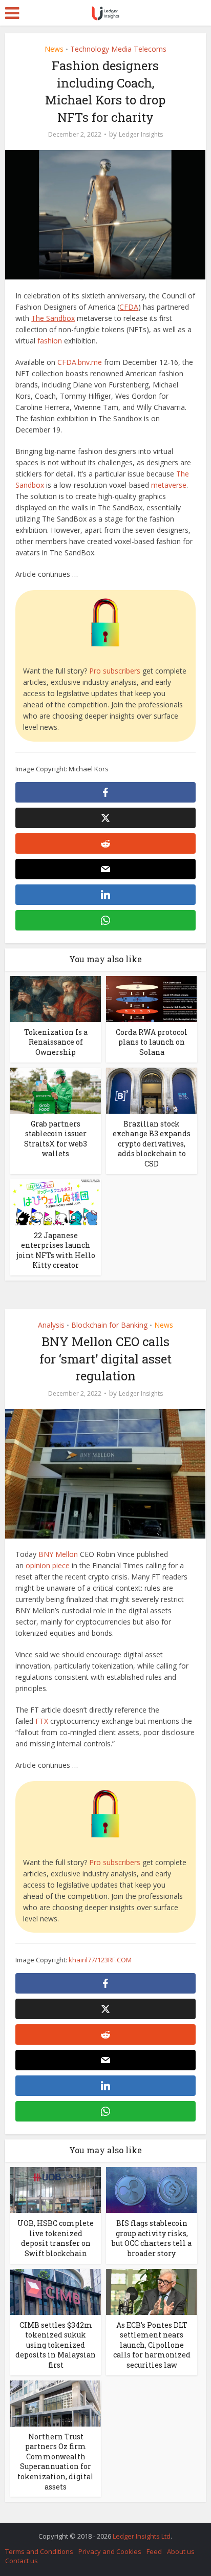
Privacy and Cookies (110, 2551)
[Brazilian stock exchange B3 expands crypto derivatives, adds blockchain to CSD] (151, 1089)
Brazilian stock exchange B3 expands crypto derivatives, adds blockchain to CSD (152, 1144)
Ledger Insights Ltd (142, 2536)
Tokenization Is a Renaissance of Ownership (56, 1042)
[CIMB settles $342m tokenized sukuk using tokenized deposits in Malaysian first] (56, 2291)
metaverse (169, 485)
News (54, 49)
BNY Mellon (58, 1554)
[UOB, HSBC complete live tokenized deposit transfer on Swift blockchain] (56, 2189)
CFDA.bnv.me (80, 362)
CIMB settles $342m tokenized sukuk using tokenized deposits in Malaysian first (56, 2345)
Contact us (22, 2561)
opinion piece (48, 1565)
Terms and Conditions (39, 2551)
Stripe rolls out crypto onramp (100, 2531)
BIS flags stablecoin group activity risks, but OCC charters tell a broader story (152, 2238)
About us (181, 2551)
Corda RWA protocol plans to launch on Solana (152, 1042)
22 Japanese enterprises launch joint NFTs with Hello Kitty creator (56, 1250)
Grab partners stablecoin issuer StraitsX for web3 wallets (56, 1139)
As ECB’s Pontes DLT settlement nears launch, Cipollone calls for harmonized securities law (152, 2345)
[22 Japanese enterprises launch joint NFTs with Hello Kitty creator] (56, 1201)
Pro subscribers (115, 671)
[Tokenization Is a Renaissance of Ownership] (56, 998)
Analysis (51, 1325)
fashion (50, 341)
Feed (154, 2551)
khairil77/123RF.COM (100, 1960)
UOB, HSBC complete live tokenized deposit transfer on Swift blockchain (56, 2238)
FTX (42, 1721)
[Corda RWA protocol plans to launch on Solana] (151, 998)
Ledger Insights (141, 134)
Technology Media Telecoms (118, 49)
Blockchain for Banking (109, 1325)
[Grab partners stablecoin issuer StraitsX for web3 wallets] (56, 1089)
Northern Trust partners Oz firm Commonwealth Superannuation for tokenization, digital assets (56, 2462)
